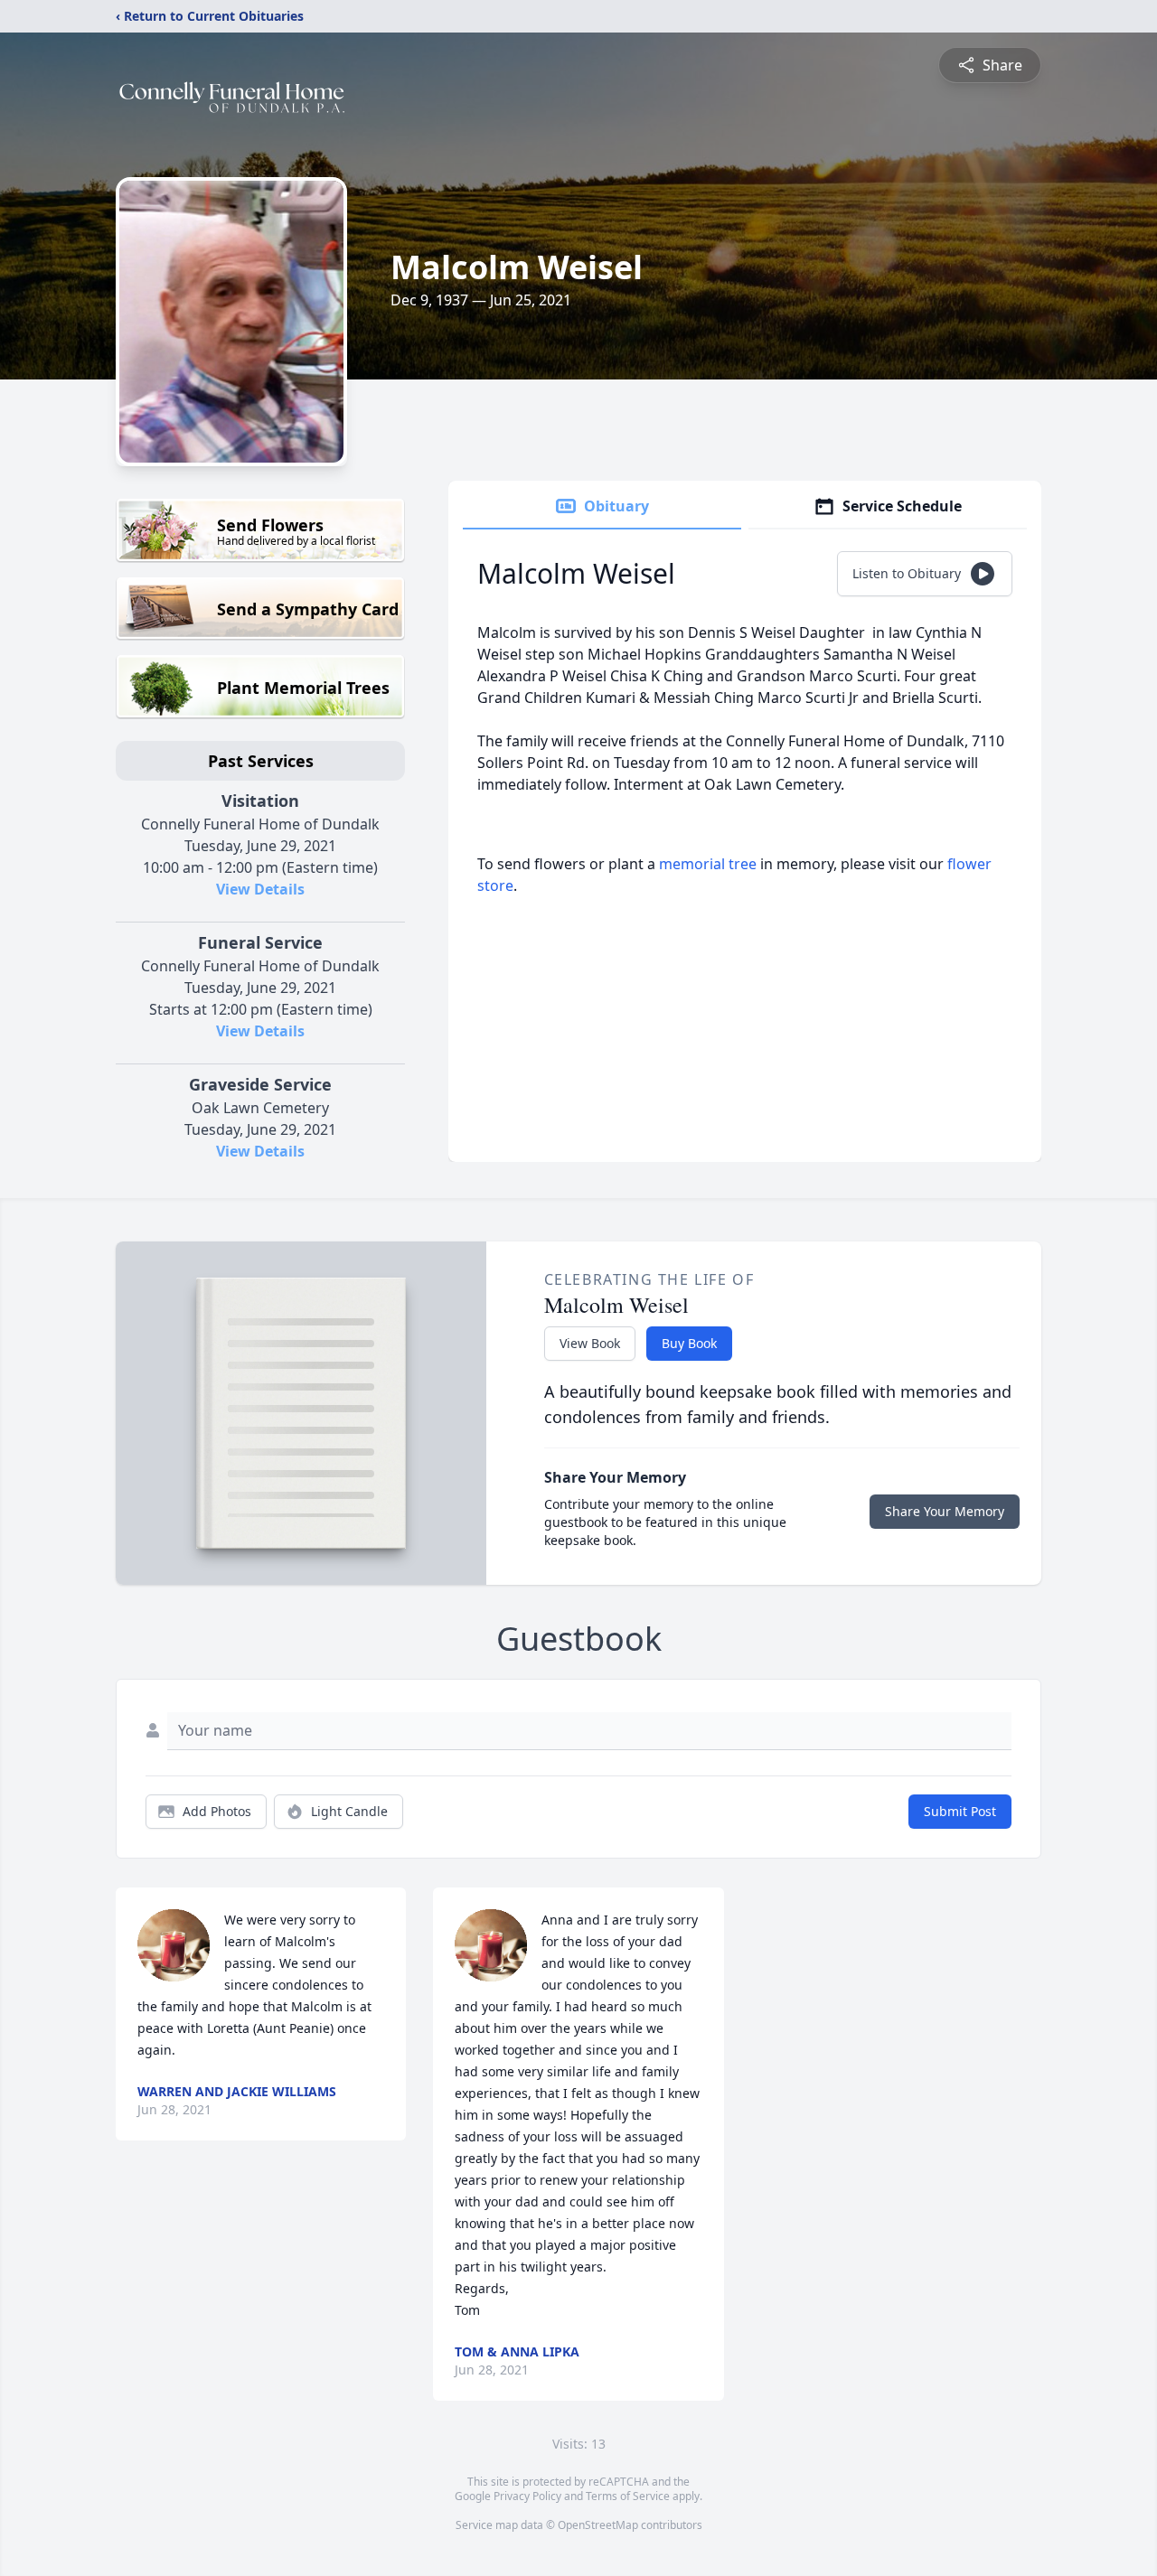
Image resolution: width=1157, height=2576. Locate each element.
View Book (590, 1343)
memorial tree (708, 864)
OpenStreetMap (598, 2525)
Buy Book (689, 1343)
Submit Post (960, 1811)
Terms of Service (628, 2496)
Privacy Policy (527, 2496)
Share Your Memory (945, 1511)
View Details (260, 889)
